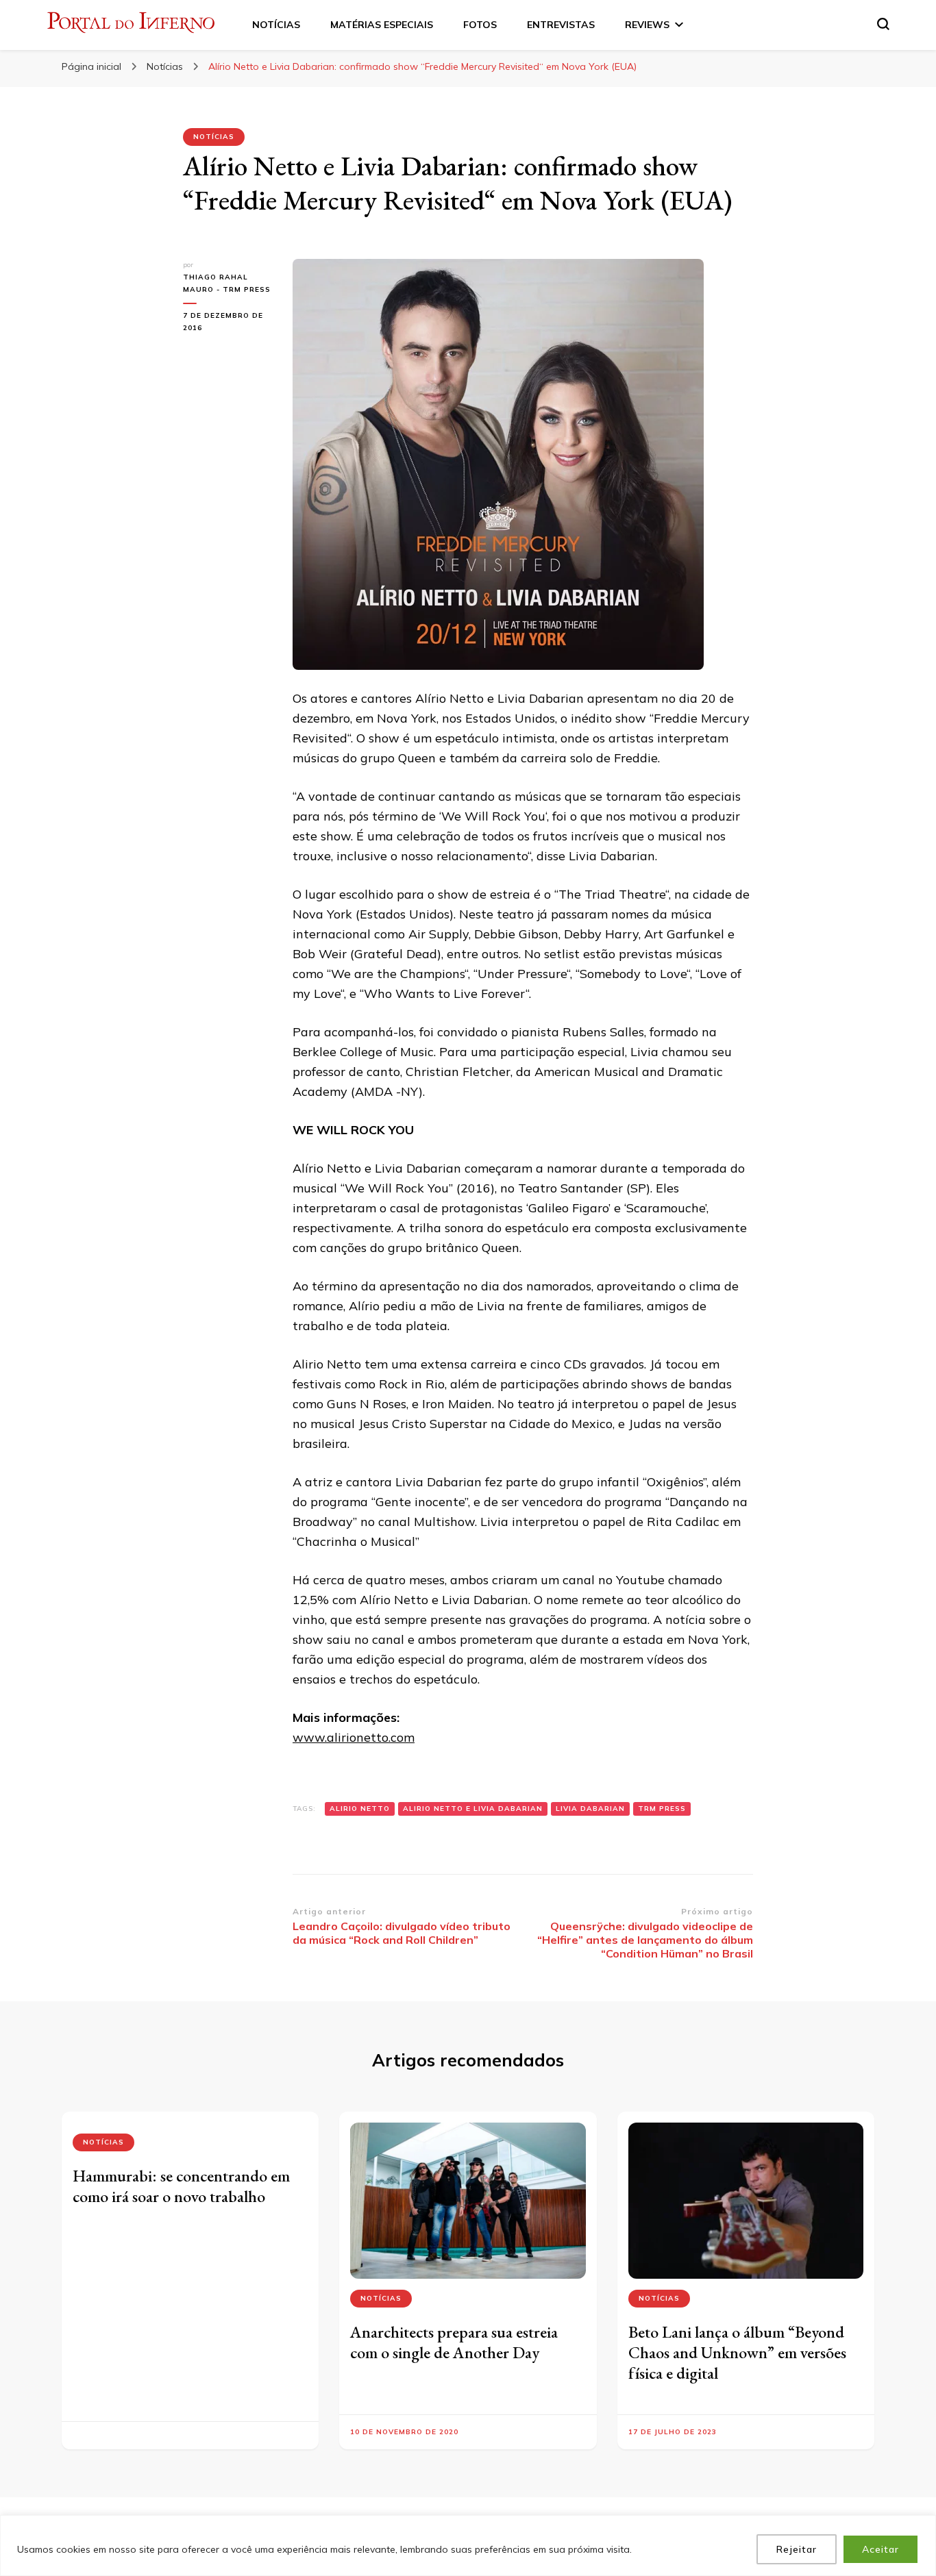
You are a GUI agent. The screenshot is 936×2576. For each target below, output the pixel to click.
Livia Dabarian (590, 1809)
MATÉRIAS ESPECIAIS (382, 25)
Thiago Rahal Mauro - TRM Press (227, 283)
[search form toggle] (883, 24)
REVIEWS (647, 25)
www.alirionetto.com (354, 1737)
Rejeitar (797, 2549)
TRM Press (662, 1809)
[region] (468, 2546)
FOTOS (480, 25)
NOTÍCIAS (276, 25)
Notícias (214, 137)
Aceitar (880, 2549)
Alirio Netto (360, 1809)
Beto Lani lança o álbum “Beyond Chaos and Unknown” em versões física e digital (737, 2352)
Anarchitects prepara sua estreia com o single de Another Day (454, 2342)
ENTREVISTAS (561, 25)
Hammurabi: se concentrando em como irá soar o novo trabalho (181, 2186)
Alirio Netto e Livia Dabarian (473, 1809)
